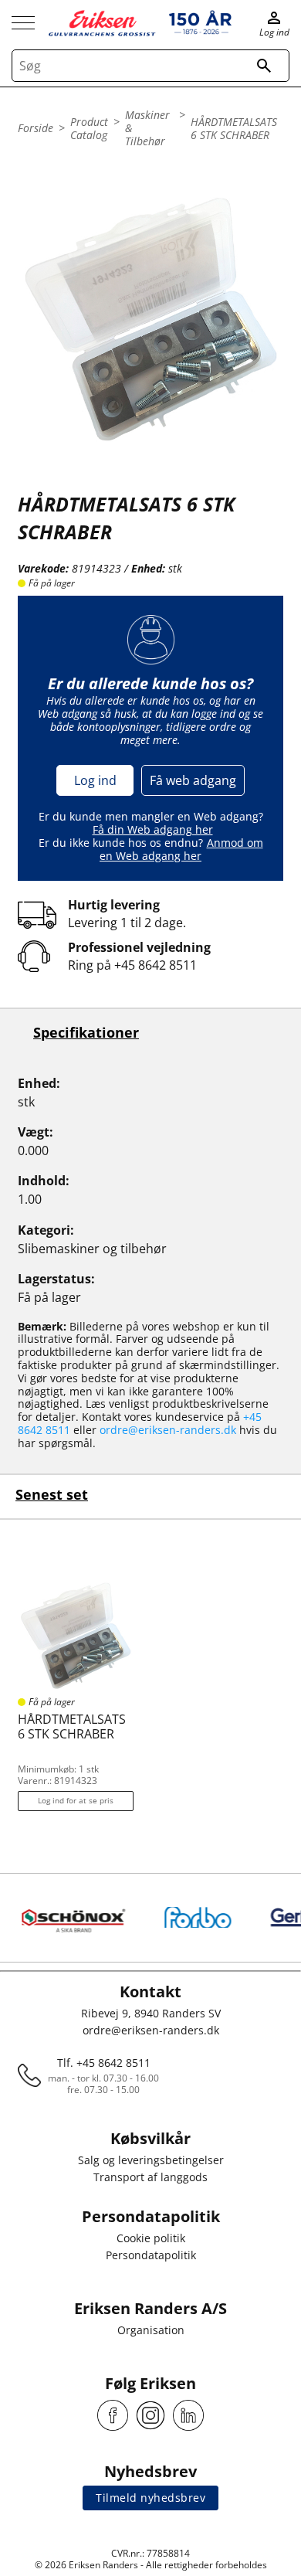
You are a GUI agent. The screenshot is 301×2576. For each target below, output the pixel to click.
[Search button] (264, 66)
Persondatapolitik (151, 2255)
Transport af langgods (150, 2177)
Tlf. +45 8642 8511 (104, 2063)
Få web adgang (193, 780)
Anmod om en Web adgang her (181, 849)
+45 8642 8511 (156, 965)
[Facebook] (113, 2415)
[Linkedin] (188, 2415)
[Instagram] (150, 2415)
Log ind (95, 780)
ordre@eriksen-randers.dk (168, 1430)
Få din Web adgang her (153, 829)
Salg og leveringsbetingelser (151, 2160)
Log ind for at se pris (76, 1800)
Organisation (151, 2330)
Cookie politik (151, 2238)
